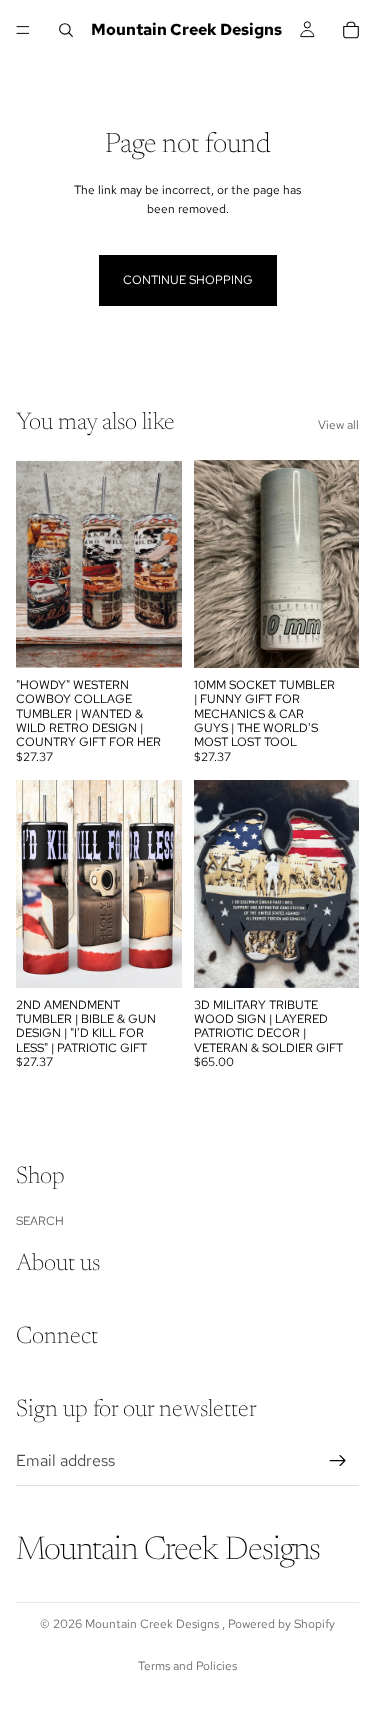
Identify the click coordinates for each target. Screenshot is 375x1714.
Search (40, 1220)
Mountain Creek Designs (153, 1624)
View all (338, 425)
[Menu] (23, 30)
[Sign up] (338, 1460)
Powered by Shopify (281, 1624)
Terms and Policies (187, 1666)
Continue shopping (188, 280)
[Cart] (351, 30)
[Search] (66, 30)
